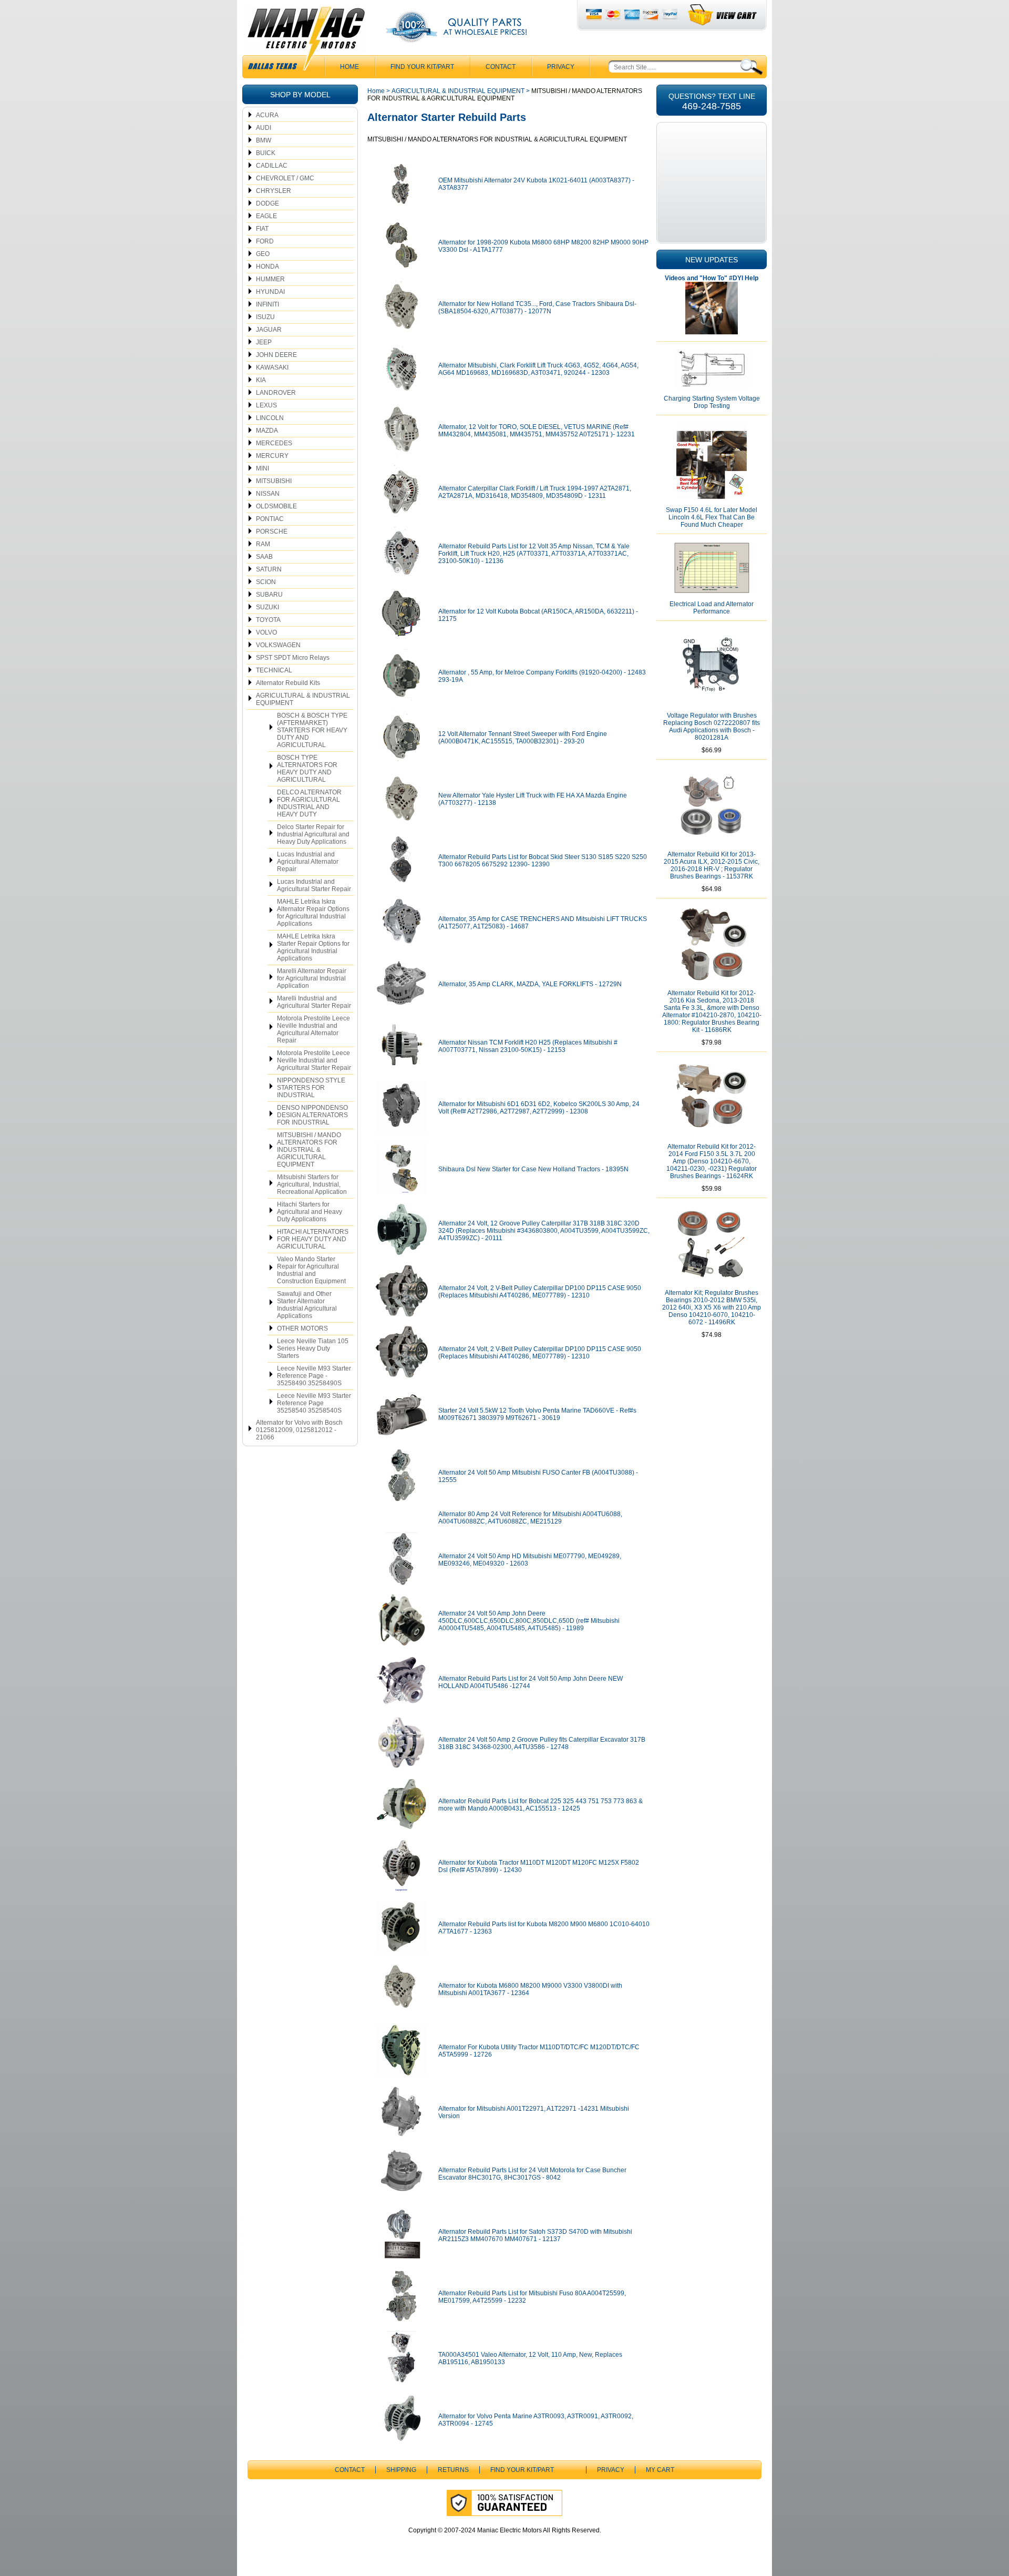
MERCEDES (274, 443)
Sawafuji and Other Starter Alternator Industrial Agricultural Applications (307, 1305)
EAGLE (266, 216)
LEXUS (266, 405)
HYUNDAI (270, 292)
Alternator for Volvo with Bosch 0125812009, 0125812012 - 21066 (299, 1430)
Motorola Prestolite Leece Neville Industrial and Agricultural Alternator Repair (313, 1029)
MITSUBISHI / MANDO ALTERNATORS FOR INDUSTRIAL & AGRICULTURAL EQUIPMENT (309, 1150)
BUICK (266, 153)
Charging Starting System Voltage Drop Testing (712, 402)
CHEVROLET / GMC (285, 178)
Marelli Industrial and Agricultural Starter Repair (314, 1002)
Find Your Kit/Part (422, 67)
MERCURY (272, 456)
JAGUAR (269, 330)
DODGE (267, 203)
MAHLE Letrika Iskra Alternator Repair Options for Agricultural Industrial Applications (313, 913)
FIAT (262, 229)
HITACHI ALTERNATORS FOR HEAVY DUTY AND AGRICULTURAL (313, 1239)
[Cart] (723, 15)
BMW (264, 140)
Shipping (401, 2470)
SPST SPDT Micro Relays (293, 658)
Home (376, 91)
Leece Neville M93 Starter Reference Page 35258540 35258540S (314, 1403)
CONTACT (501, 67)
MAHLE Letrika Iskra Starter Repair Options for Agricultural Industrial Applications (313, 947)
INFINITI (267, 304)
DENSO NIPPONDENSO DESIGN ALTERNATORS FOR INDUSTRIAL (312, 1115)
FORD (265, 241)
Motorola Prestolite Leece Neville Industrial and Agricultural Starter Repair (314, 1060)
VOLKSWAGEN (278, 645)
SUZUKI (267, 607)
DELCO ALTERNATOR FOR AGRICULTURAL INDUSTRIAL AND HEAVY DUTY (309, 803)
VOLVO (266, 632)
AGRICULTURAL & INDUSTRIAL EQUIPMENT (303, 699)
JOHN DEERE (276, 355)
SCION (266, 582)
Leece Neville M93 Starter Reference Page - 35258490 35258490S (314, 1376)
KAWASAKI (272, 367)
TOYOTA (268, 620)
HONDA (267, 267)
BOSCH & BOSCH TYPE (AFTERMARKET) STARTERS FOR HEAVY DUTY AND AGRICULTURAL (312, 730)
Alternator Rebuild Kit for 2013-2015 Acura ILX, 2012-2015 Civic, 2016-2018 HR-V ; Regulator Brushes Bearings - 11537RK (712, 865)
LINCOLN (270, 418)
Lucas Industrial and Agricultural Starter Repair (314, 885)
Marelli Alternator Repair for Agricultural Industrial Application (312, 978)
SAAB (264, 557)
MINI (262, 468)
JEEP (264, 342)
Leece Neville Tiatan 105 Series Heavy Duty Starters (313, 1348)
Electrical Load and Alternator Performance (712, 608)
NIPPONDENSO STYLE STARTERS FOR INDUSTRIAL (311, 1088)
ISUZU (265, 317)
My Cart (660, 2470)
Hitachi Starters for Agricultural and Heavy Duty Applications (310, 1212)
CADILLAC (272, 166)
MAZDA (267, 431)
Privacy (561, 67)
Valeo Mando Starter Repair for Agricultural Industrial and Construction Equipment (311, 1270)
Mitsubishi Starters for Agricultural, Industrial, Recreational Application (312, 1184)
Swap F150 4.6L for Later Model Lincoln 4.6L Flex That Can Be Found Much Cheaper (712, 517)
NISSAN (268, 494)
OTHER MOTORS (302, 1328)
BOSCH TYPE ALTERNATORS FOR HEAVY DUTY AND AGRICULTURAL (307, 769)
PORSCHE (272, 531)
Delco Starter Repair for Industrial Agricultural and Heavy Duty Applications (313, 834)
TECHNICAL (274, 670)
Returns (453, 2470)
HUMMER (270, 279)
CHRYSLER (274, 191)
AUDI (264, 128)
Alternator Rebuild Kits (288, 683)
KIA (261, 380)
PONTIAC (270, 519)
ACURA (267, 115)
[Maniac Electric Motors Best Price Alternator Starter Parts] (306, 41)
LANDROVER (276, 393)
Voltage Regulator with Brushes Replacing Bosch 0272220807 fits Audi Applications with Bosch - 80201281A (712, 727)
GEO (263, 254)
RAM (263, 544)
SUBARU (269, 595)
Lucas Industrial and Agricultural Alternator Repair (308, 862)
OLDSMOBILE (276, 506)
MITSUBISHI (274, 481)
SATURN (269, 569)
